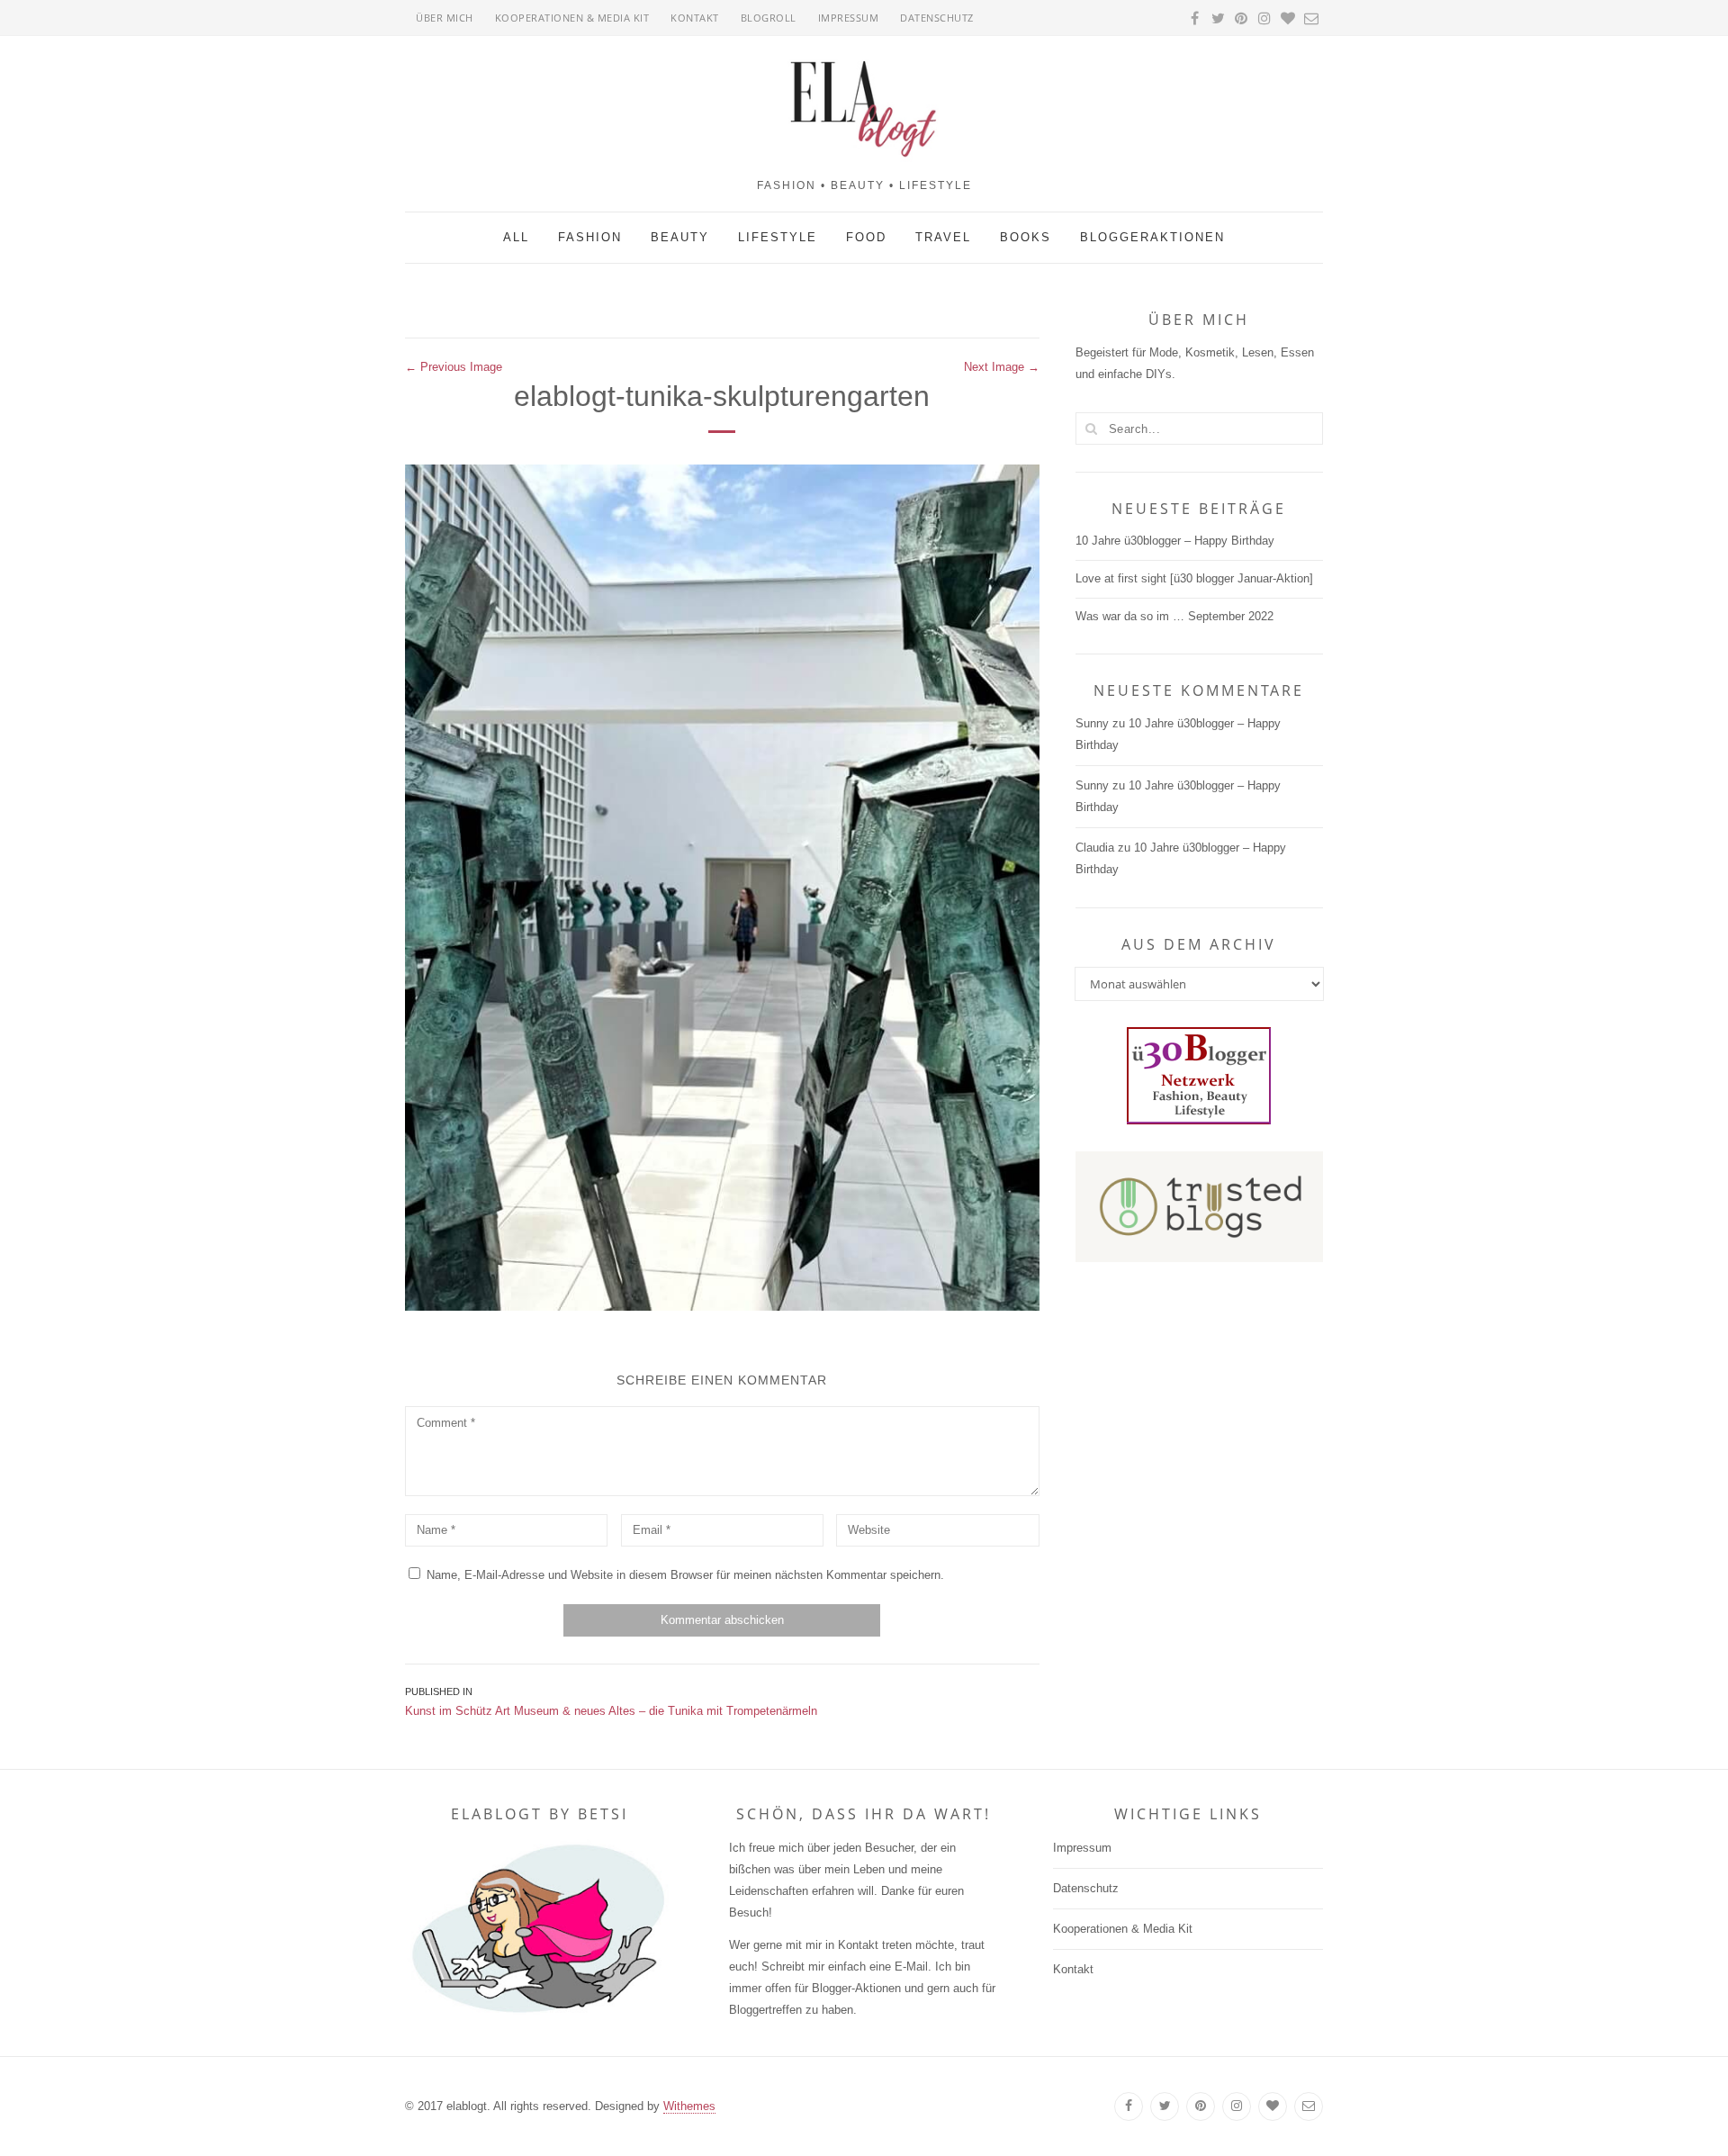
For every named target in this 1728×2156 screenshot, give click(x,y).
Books (1026, 237)
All (516, 237)
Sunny (1092, 723)
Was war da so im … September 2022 (1174, 616)
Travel (943, 237)
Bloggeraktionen (1152, 237)
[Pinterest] (1201, 2106)
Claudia (1095, 848)
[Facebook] (1129, 2106)
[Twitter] (1165, 2106)
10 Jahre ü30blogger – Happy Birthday (1175, 541)
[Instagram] (1237, 2106)
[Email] (1309, 2106)
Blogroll (769, 18)
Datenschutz (937, 18)
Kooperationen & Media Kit (572, 18)
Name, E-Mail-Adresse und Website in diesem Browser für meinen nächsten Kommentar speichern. (685, 1575)
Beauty (680, 237)
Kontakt (695, 18)
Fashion (590, 237)
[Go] (1092, 428)
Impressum (849, 18)
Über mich (445, 18)
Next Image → (1002, 367)
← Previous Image (454, 367)
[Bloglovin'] (1273, 2106)
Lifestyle (778, 237)
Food (866, 237)
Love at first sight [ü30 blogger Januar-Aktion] (1194, 578)
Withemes (689, 2106)
